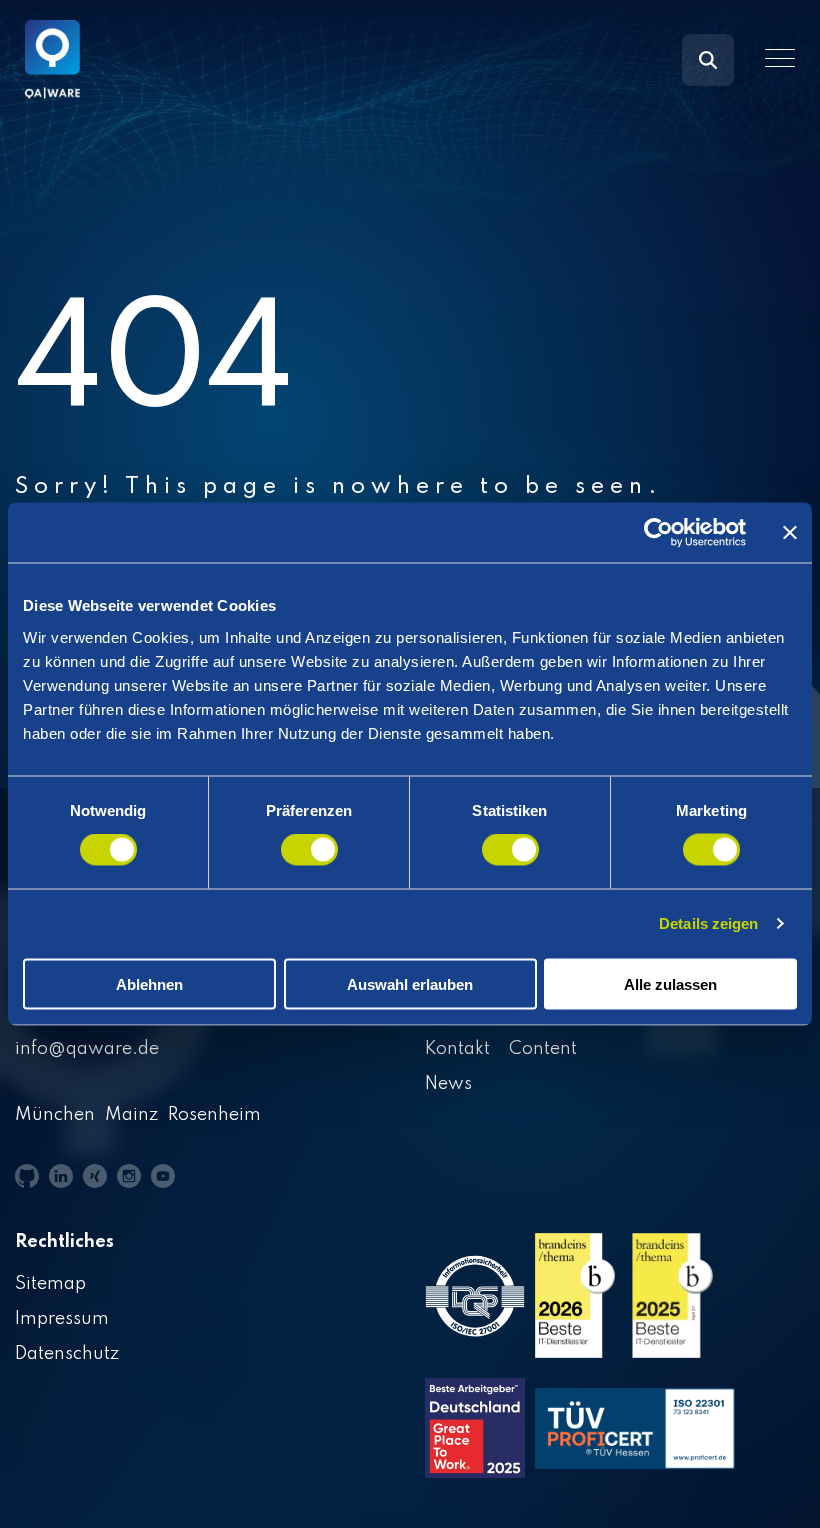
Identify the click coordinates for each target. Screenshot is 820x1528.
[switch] (309, 850)
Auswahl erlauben (410, 983)
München (55, 1115)
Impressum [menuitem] (62, 1319)
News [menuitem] (448, 1084)
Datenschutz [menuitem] (67, 1354)
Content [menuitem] (543, 1049)
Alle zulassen (670, 983)
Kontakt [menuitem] (457, 1049)
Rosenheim (214, 1115)
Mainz (131, 1115)
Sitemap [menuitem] (50, 1284)
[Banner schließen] (790, 533)
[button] (780, 58)
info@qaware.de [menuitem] (87, 1049)
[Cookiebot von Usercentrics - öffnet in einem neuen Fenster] (658, 533)
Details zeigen (708, 923)
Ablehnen (149, 983)
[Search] (708, 60)
